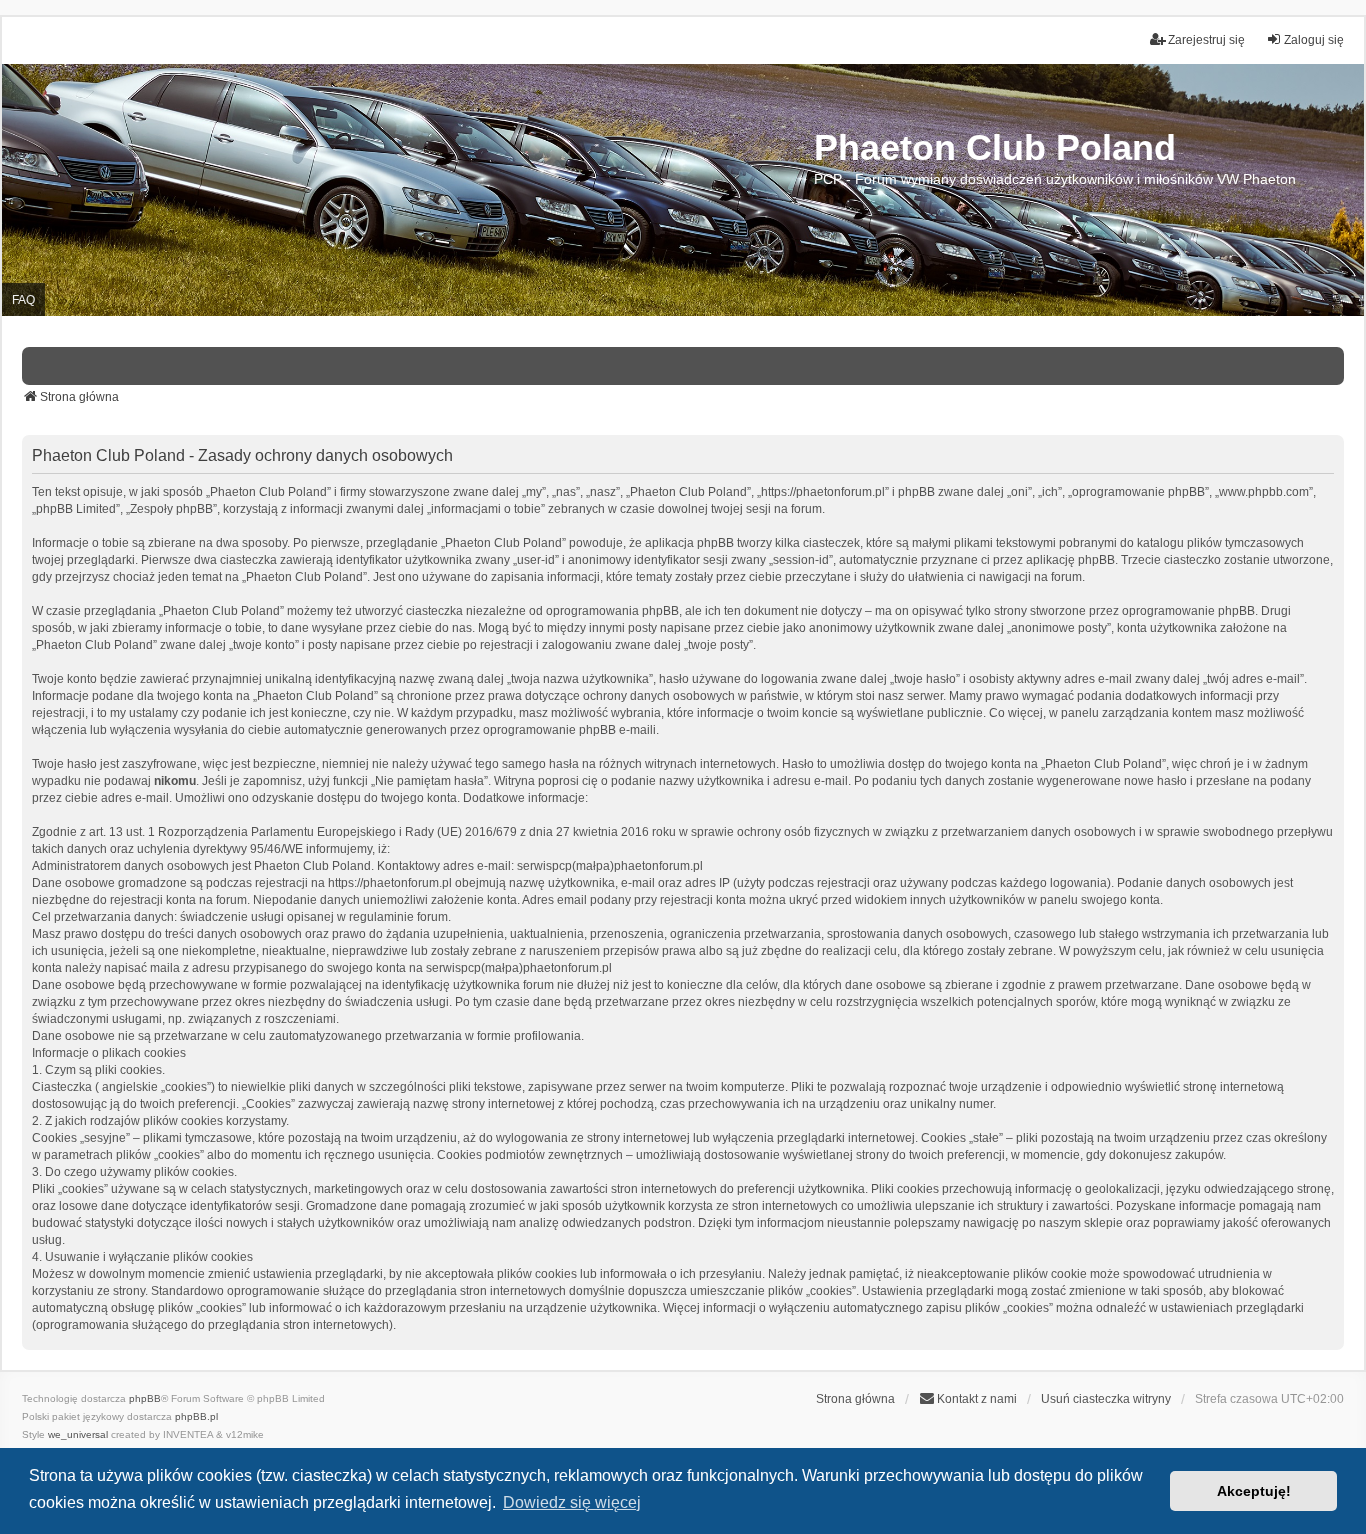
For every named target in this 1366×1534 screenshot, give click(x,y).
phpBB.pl (196, 1416)
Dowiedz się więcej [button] (572, 1502)
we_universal (78, 1434)
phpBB (145, 1398)
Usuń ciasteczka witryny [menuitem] (1106, 1399)
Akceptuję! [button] (1254, 1491)
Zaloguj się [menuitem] (1314, 40)
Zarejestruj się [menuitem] (1206, 40)
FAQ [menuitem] (23, 300)
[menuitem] (968, 1399)
